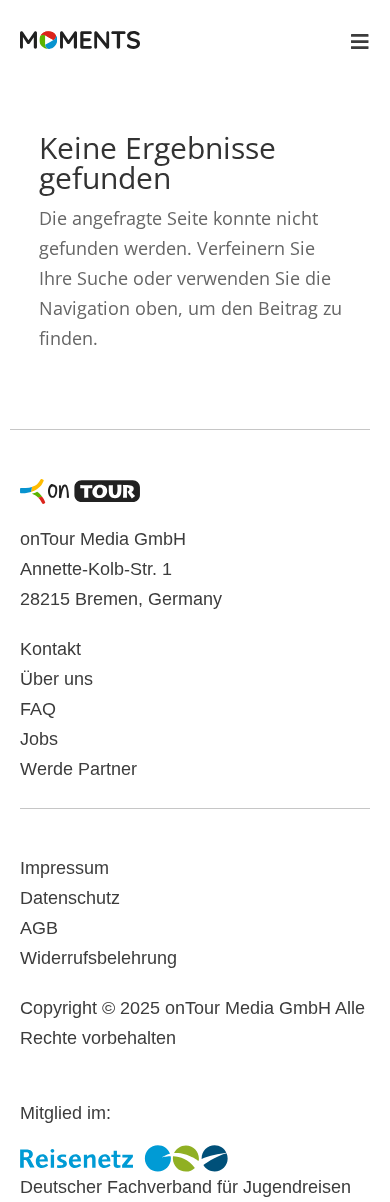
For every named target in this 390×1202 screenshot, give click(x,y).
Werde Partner (78, 769)
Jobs (39, 739)
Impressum (64, 868)
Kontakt (50, 649)
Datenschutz (70, 898)
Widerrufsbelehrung (98, 958)
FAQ (38, 709)
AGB (39, 928)
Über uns (56, 679)
